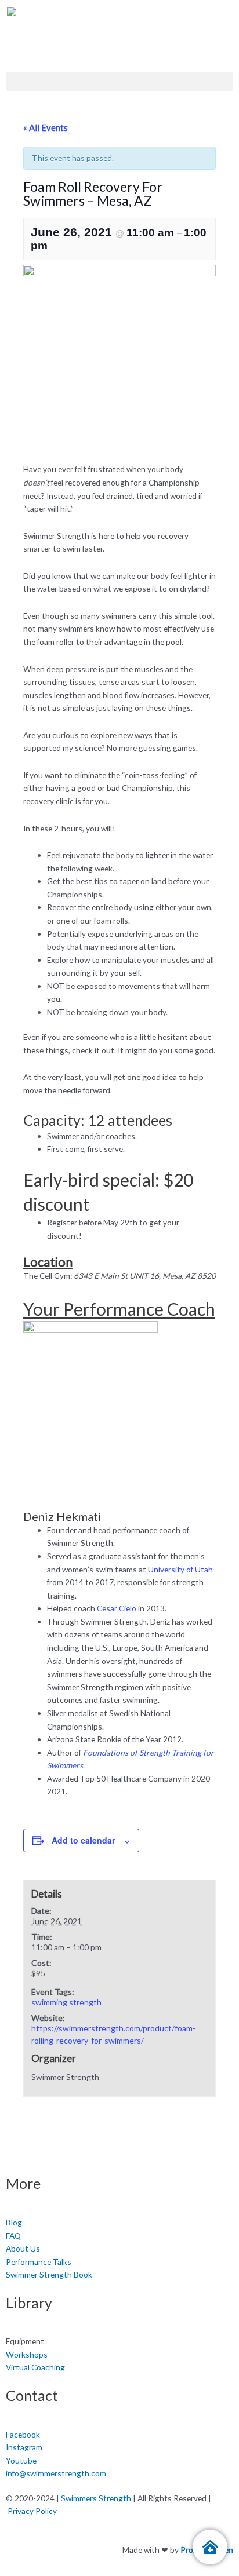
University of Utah (180, 1569)
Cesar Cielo (117, 1608)
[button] (119, 81)
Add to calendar (83, 1840)
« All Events (46, 127)
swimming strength (66, 2002)
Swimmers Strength (96, 2498)
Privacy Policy (32, 2511)
